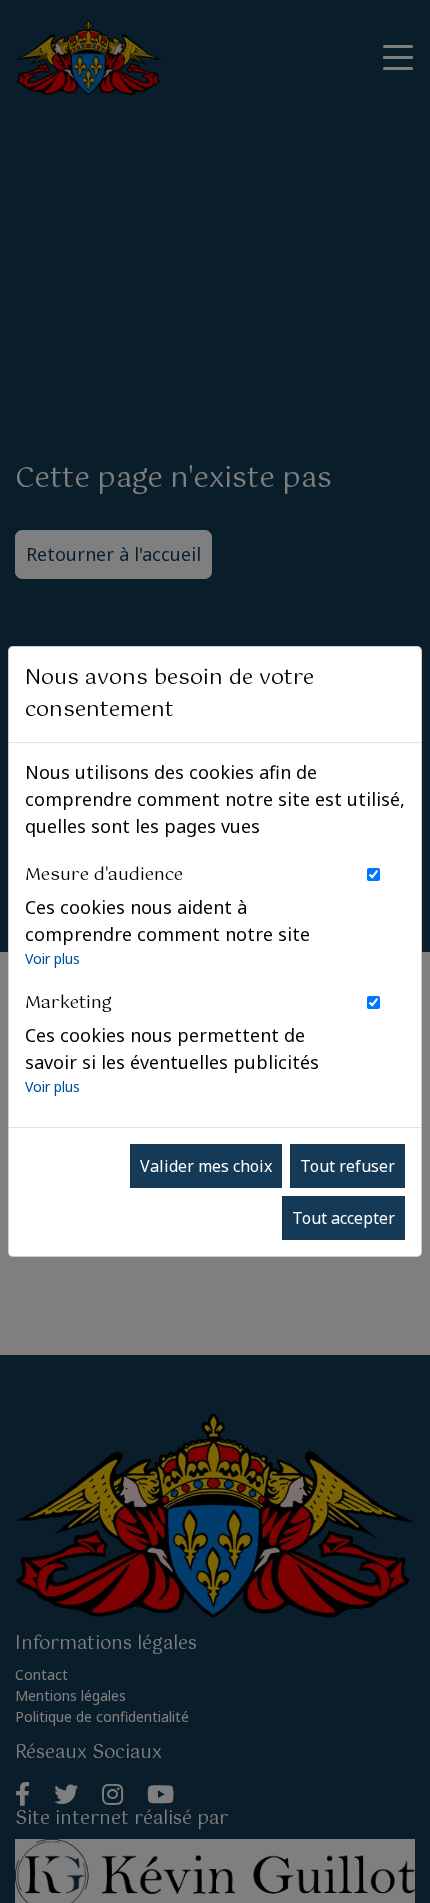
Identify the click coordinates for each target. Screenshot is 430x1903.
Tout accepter (343, 1218)
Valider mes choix (206, 1166)
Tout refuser (347, 1166)
